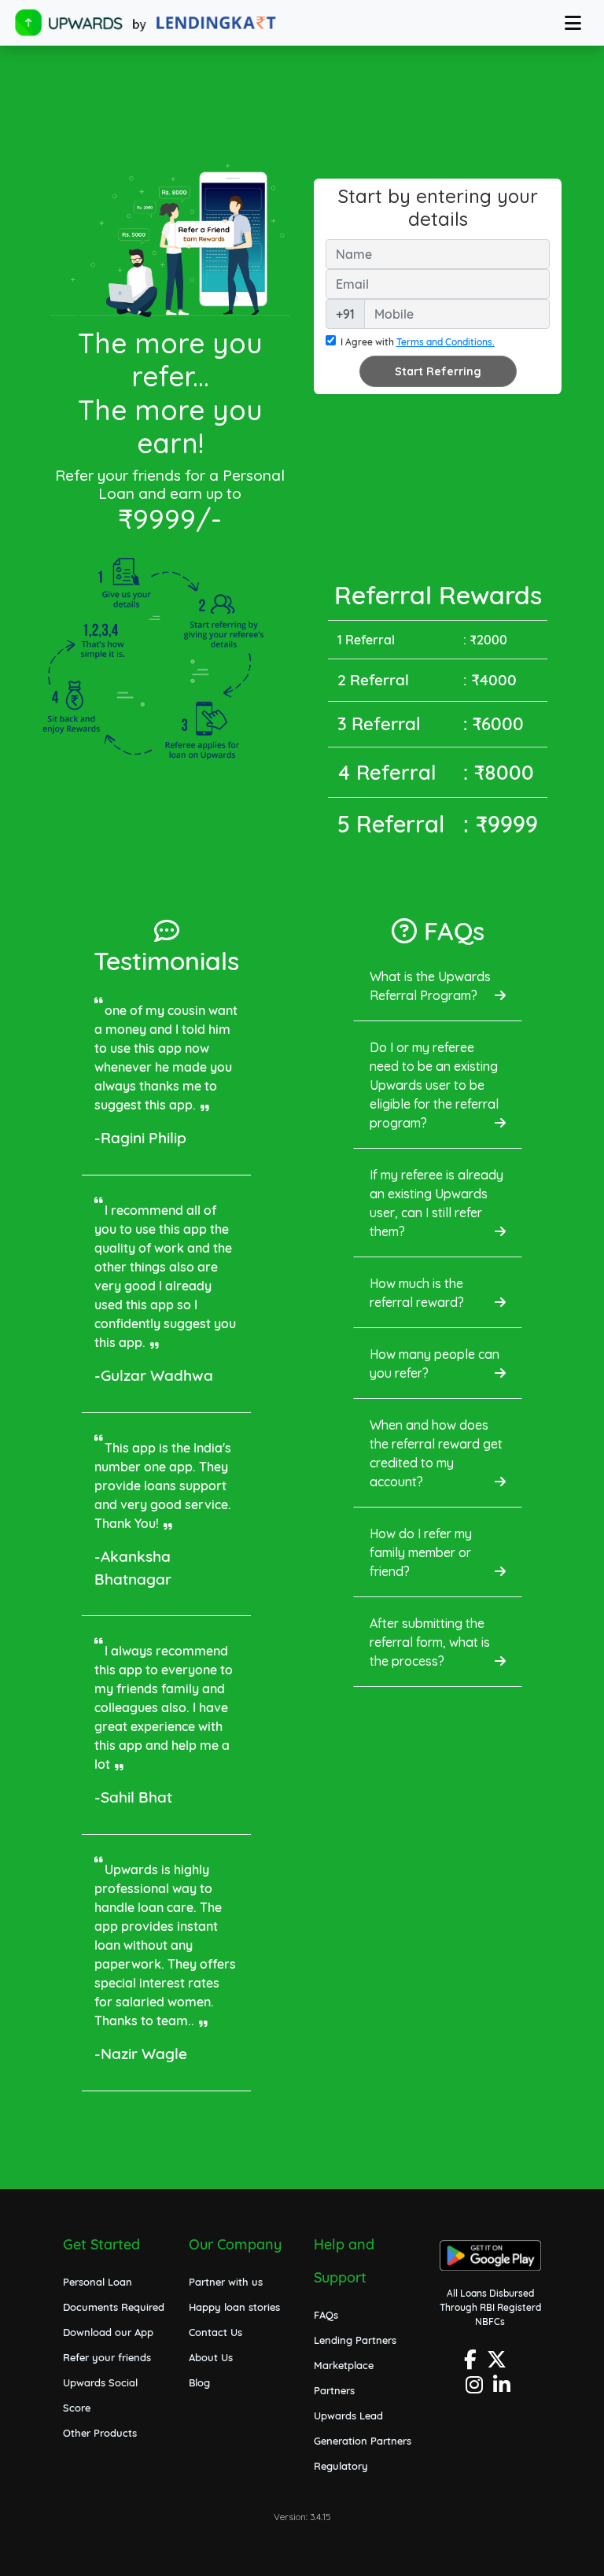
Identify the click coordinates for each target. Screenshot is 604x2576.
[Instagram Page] (476, 2389)
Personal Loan (98, 2282)
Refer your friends (107, 2357)
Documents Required (114, 2307)
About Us (211, 2357)
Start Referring (438, 371)
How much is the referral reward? (417, 1293)
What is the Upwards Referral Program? (430, 986)
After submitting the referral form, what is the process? (430, 1642)
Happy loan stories (234, 2307)
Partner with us (226, 2282)
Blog (199, 2382)
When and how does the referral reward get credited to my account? (436, 1453)
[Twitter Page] (499, 2364)
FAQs (326, 2315)
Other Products (100, 2433)
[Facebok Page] (472, 2364)
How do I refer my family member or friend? (421, 1552)
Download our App (108, 2332)
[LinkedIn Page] (504, 2389)
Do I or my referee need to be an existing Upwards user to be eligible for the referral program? (434, 1085)
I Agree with (418, 342)
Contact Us (215, 2332)
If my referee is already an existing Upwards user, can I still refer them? (436, 1203)
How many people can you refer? (435, 1364)
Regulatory (341, 2466)
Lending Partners (355, 2340)
